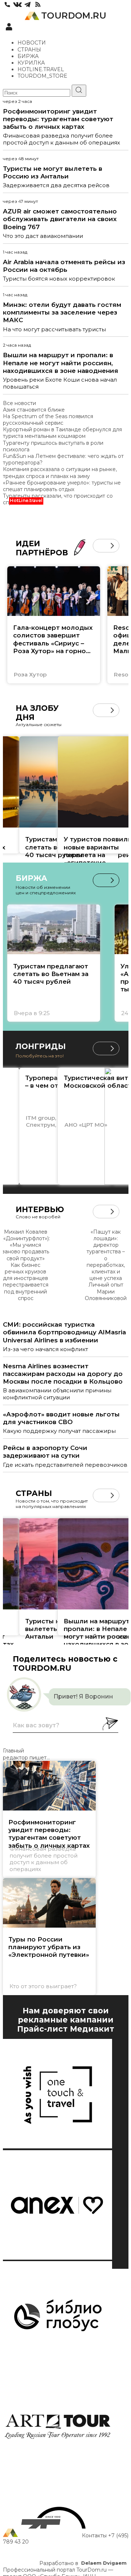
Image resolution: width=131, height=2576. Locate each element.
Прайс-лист (42, 2029)
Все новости (19, 403)
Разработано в (83, 2563)
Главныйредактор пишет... (26, 1754)
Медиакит (92, 2029)
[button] (100, 546)
